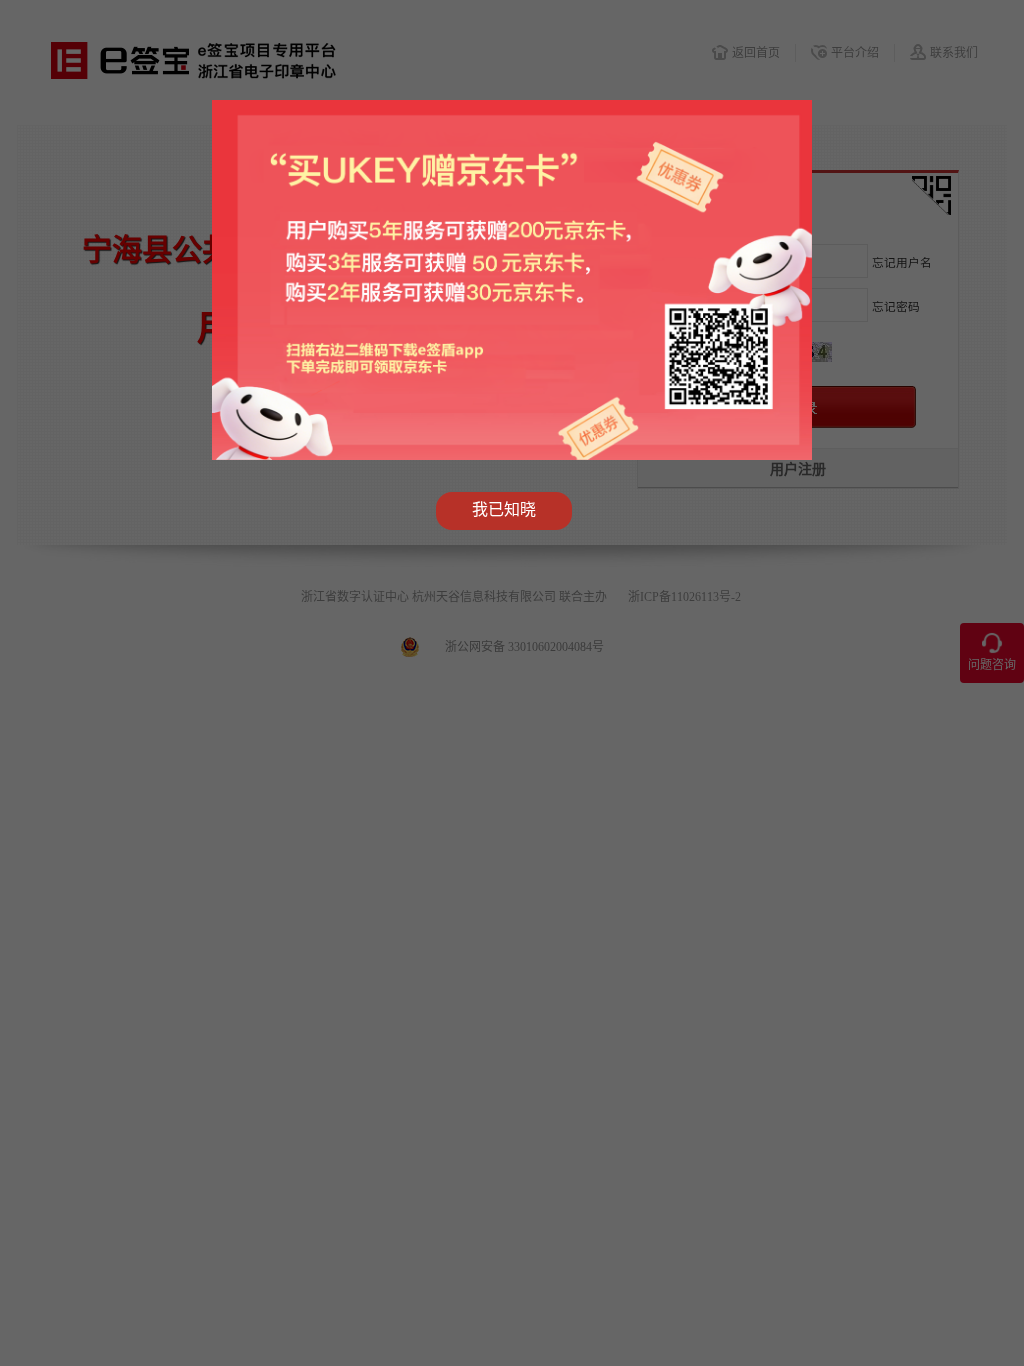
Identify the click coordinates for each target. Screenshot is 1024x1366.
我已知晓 (504, 509)
